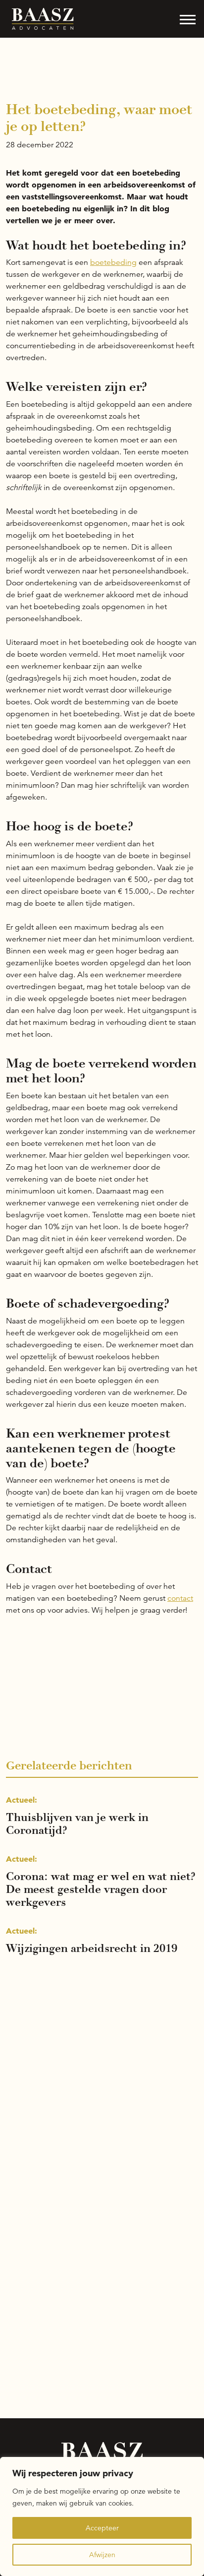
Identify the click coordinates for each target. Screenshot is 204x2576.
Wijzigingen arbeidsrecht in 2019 (92, 1948)
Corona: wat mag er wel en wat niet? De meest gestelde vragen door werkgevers (101, 1889)
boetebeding (113, 262)
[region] (102, 2516)
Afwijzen (102, 2555)
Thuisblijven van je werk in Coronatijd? (77, 1824)
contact (180, 1598)
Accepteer (102, 2528)
